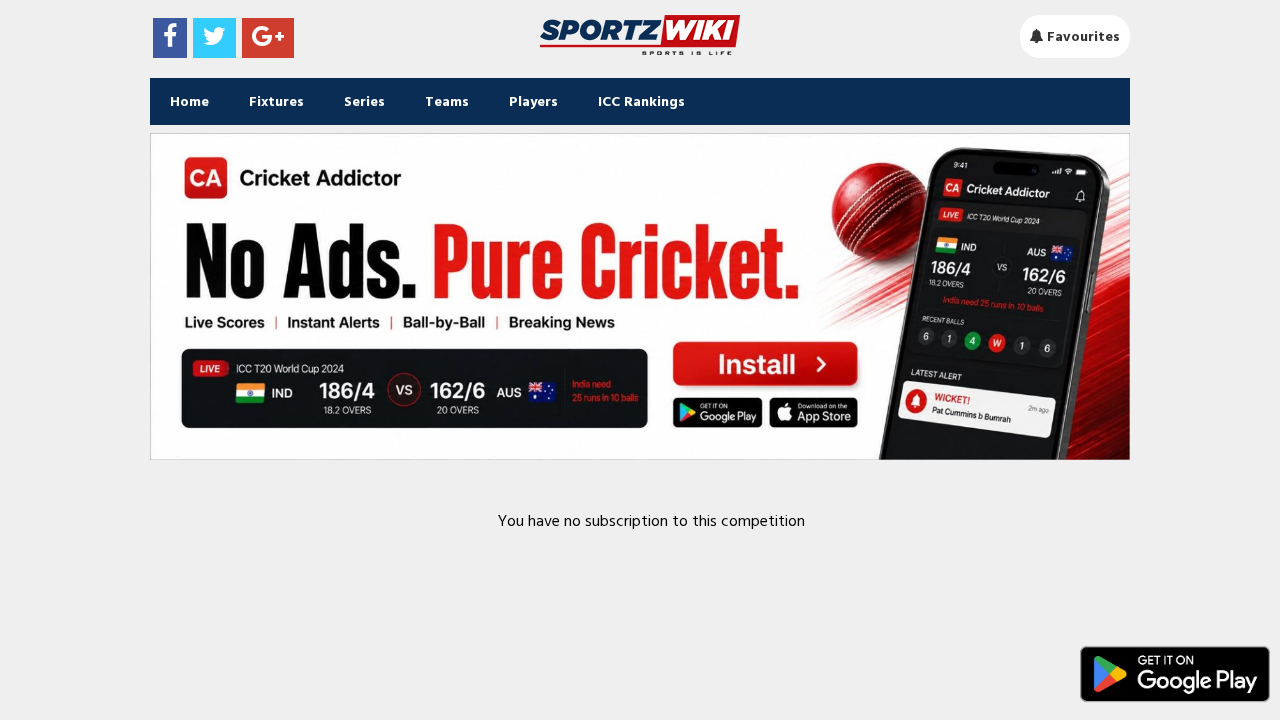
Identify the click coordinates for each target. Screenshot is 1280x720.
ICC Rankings (641, 101)
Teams (447, 101)
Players (533, 101)
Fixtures (276, 101)
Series (364, 101)
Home (189, 101)
